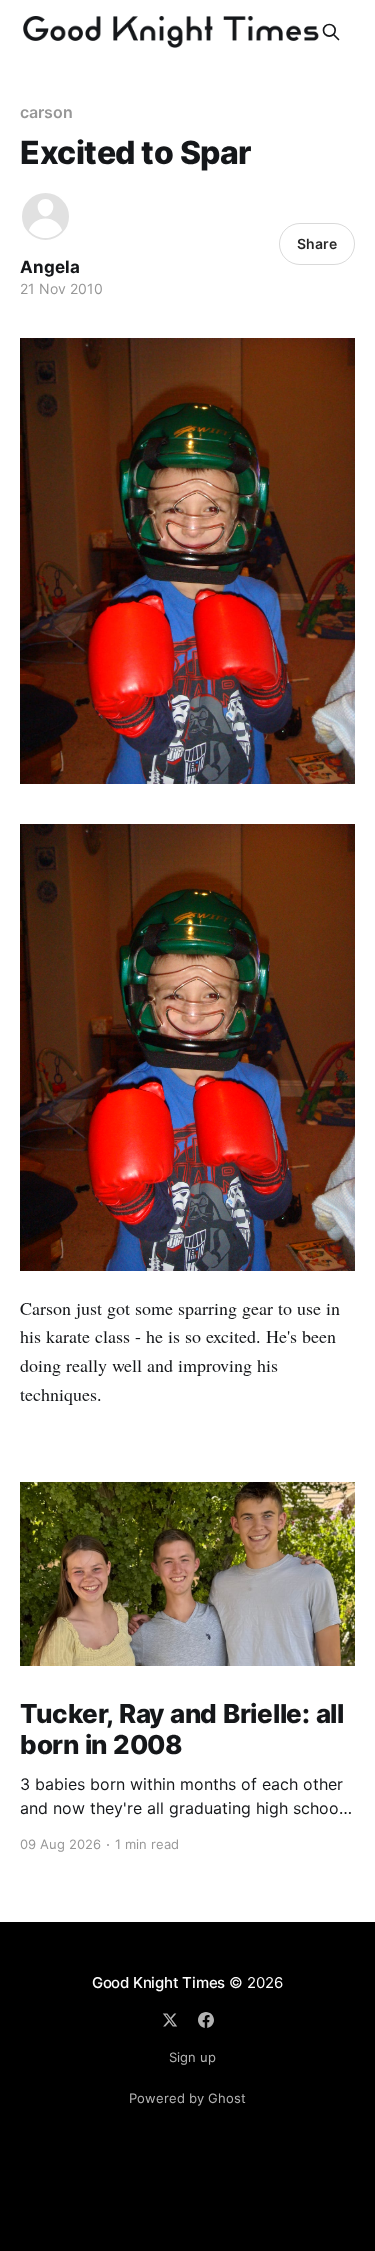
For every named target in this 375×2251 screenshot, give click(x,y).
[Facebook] (206, 2020)
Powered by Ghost (187, 2098)
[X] (170, 2020)
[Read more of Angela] (45, 216)
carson (46, 112)
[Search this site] (331, 32)
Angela (50, 267)
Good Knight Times (158, 1982)
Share (317, 243)
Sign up (192, 2057)
